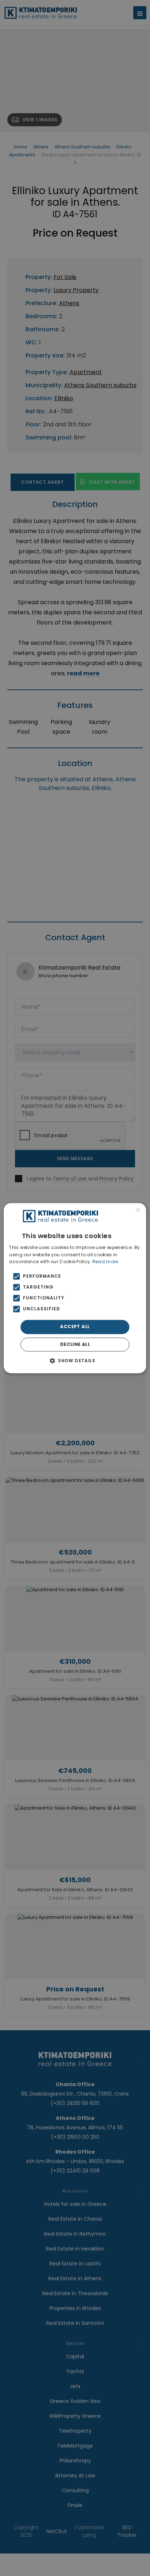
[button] (75, 1360)
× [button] (138, 1211)
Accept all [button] (75, 1327)
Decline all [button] (75, 1344)
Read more (105, 1262)
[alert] (75, 1288)
